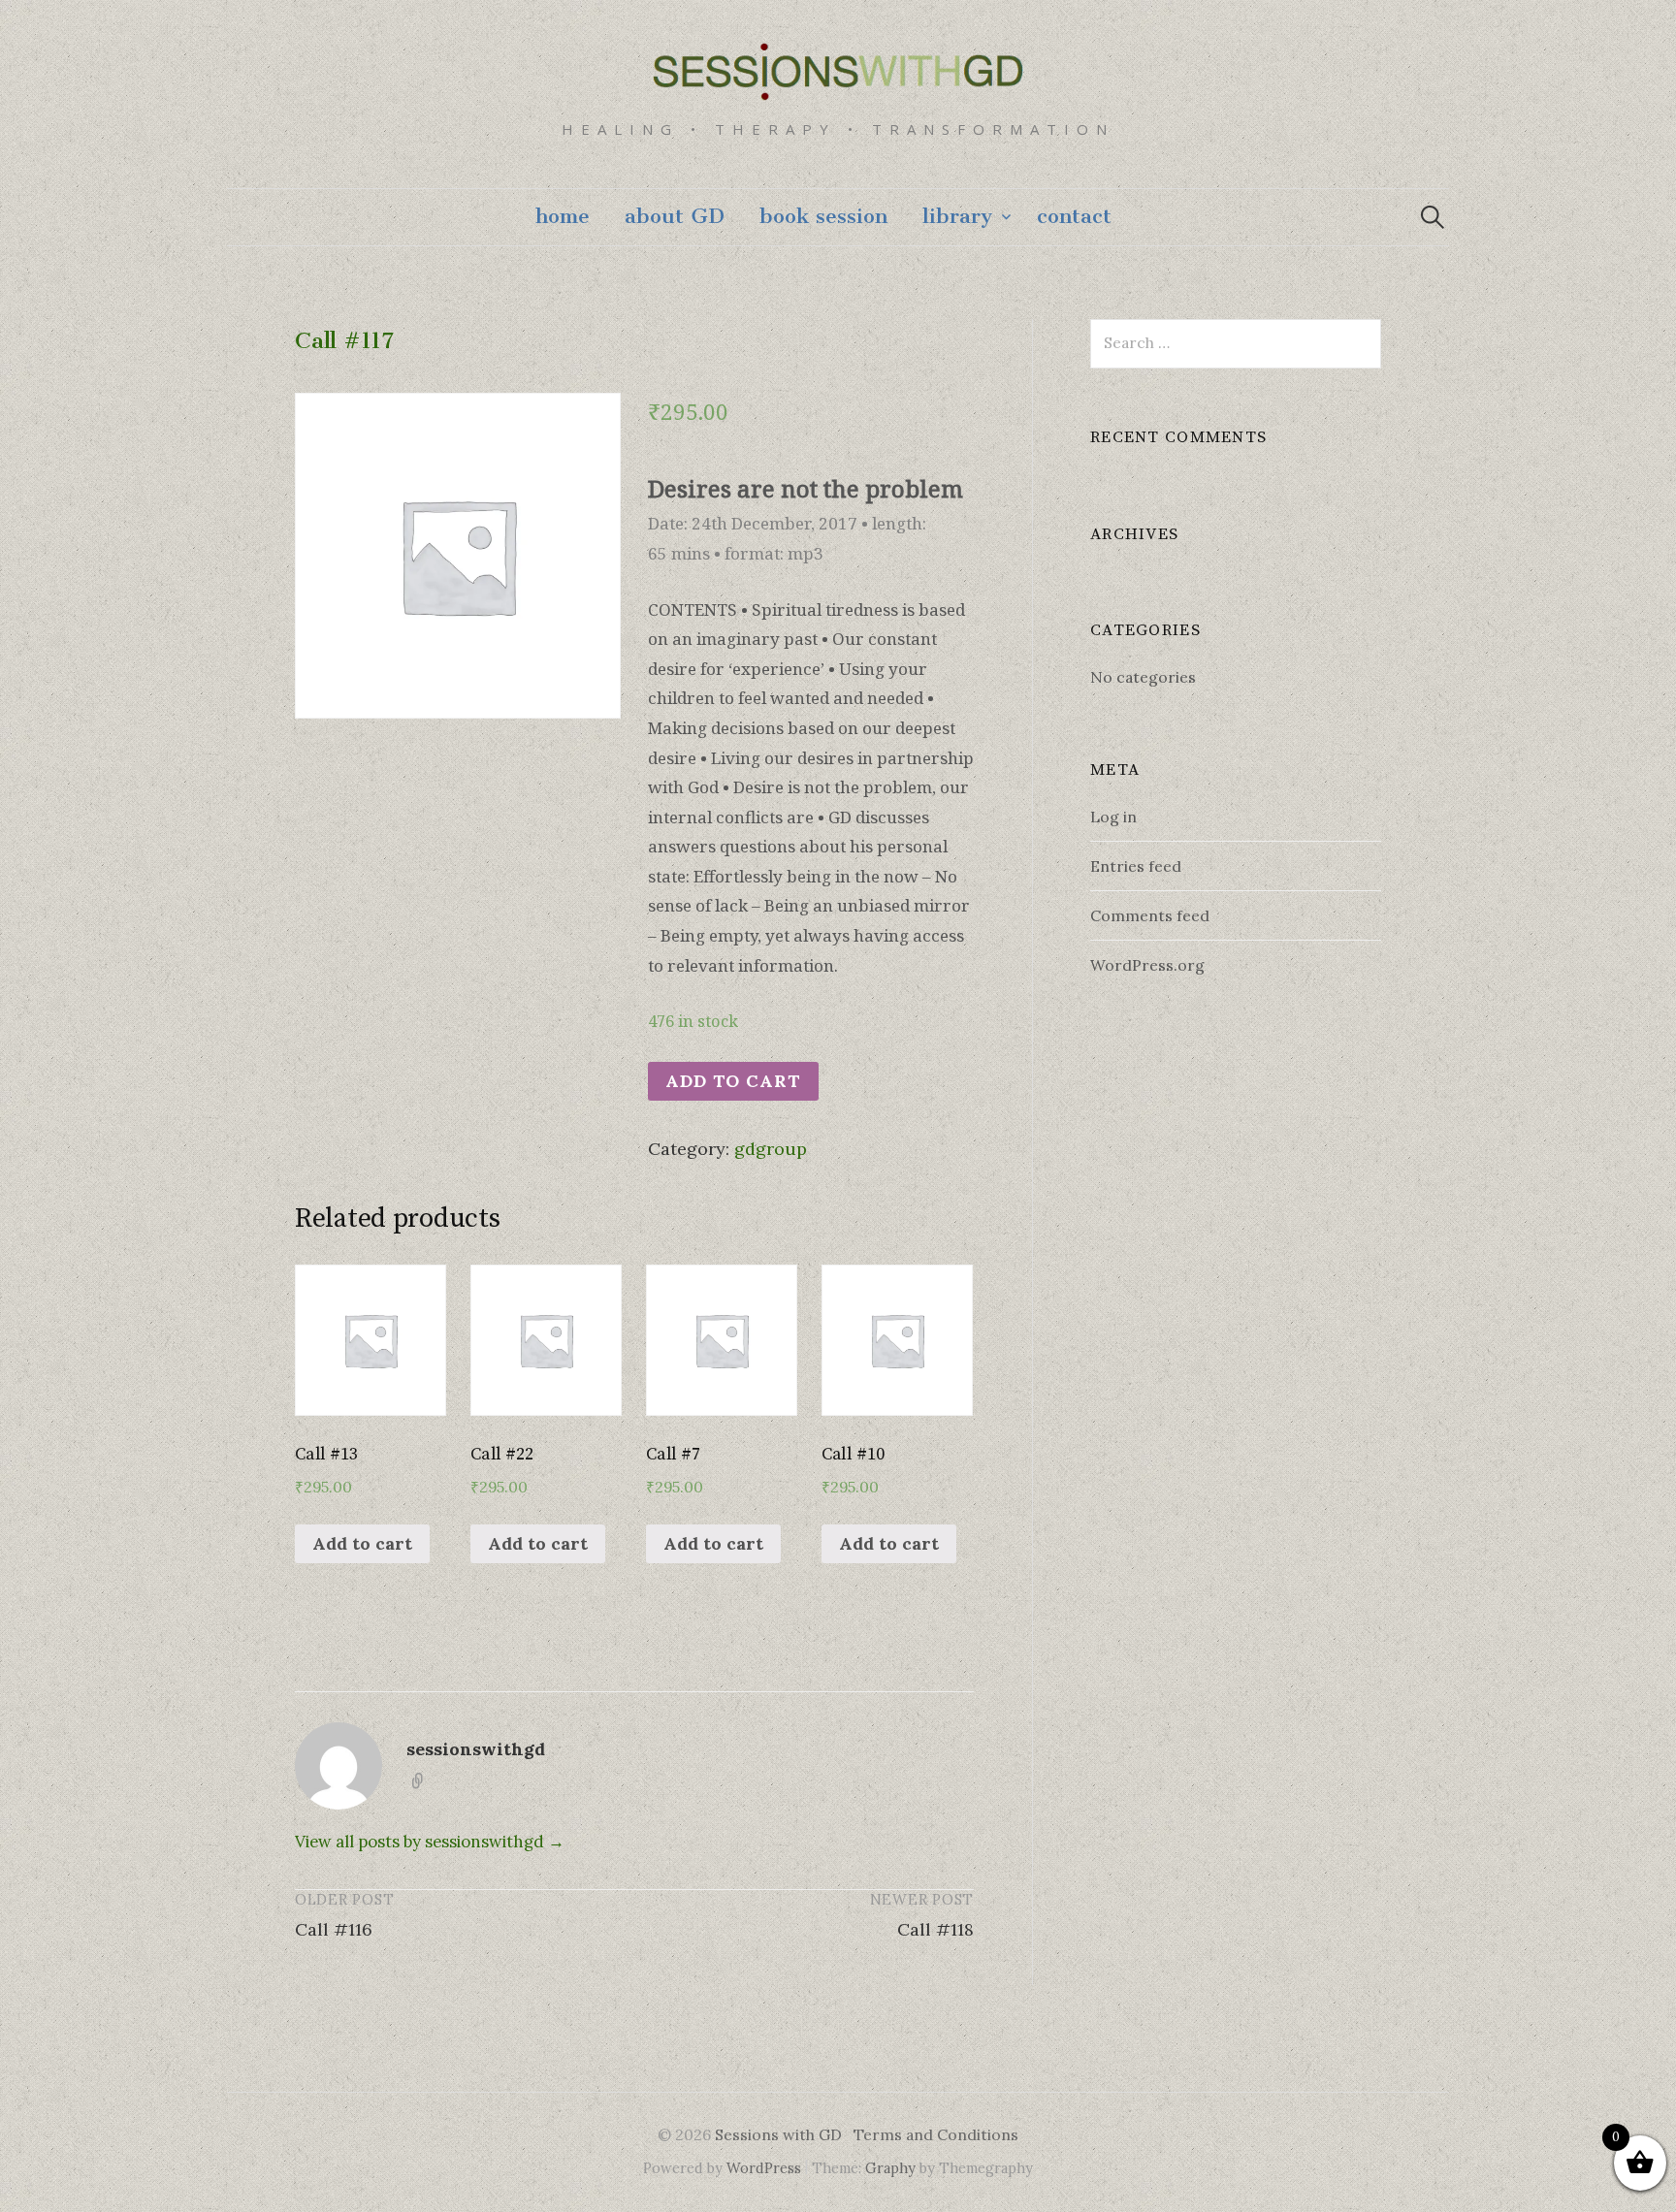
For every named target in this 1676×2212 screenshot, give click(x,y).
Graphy (890, 2168)
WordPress (764, 2168)
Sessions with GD (778, 2134)
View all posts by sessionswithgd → (430, 1842)
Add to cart (733, 1081)
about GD (675, 216)
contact (1074, 216)
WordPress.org (1147, 965)
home (563, 216)
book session (823, 216)
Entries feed (1136, 866)
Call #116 (334, 1929)
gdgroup (771, 1149)
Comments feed (1150, 915)
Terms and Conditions (936, 2134)
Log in (1113, 817)
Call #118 (935, 1929)
